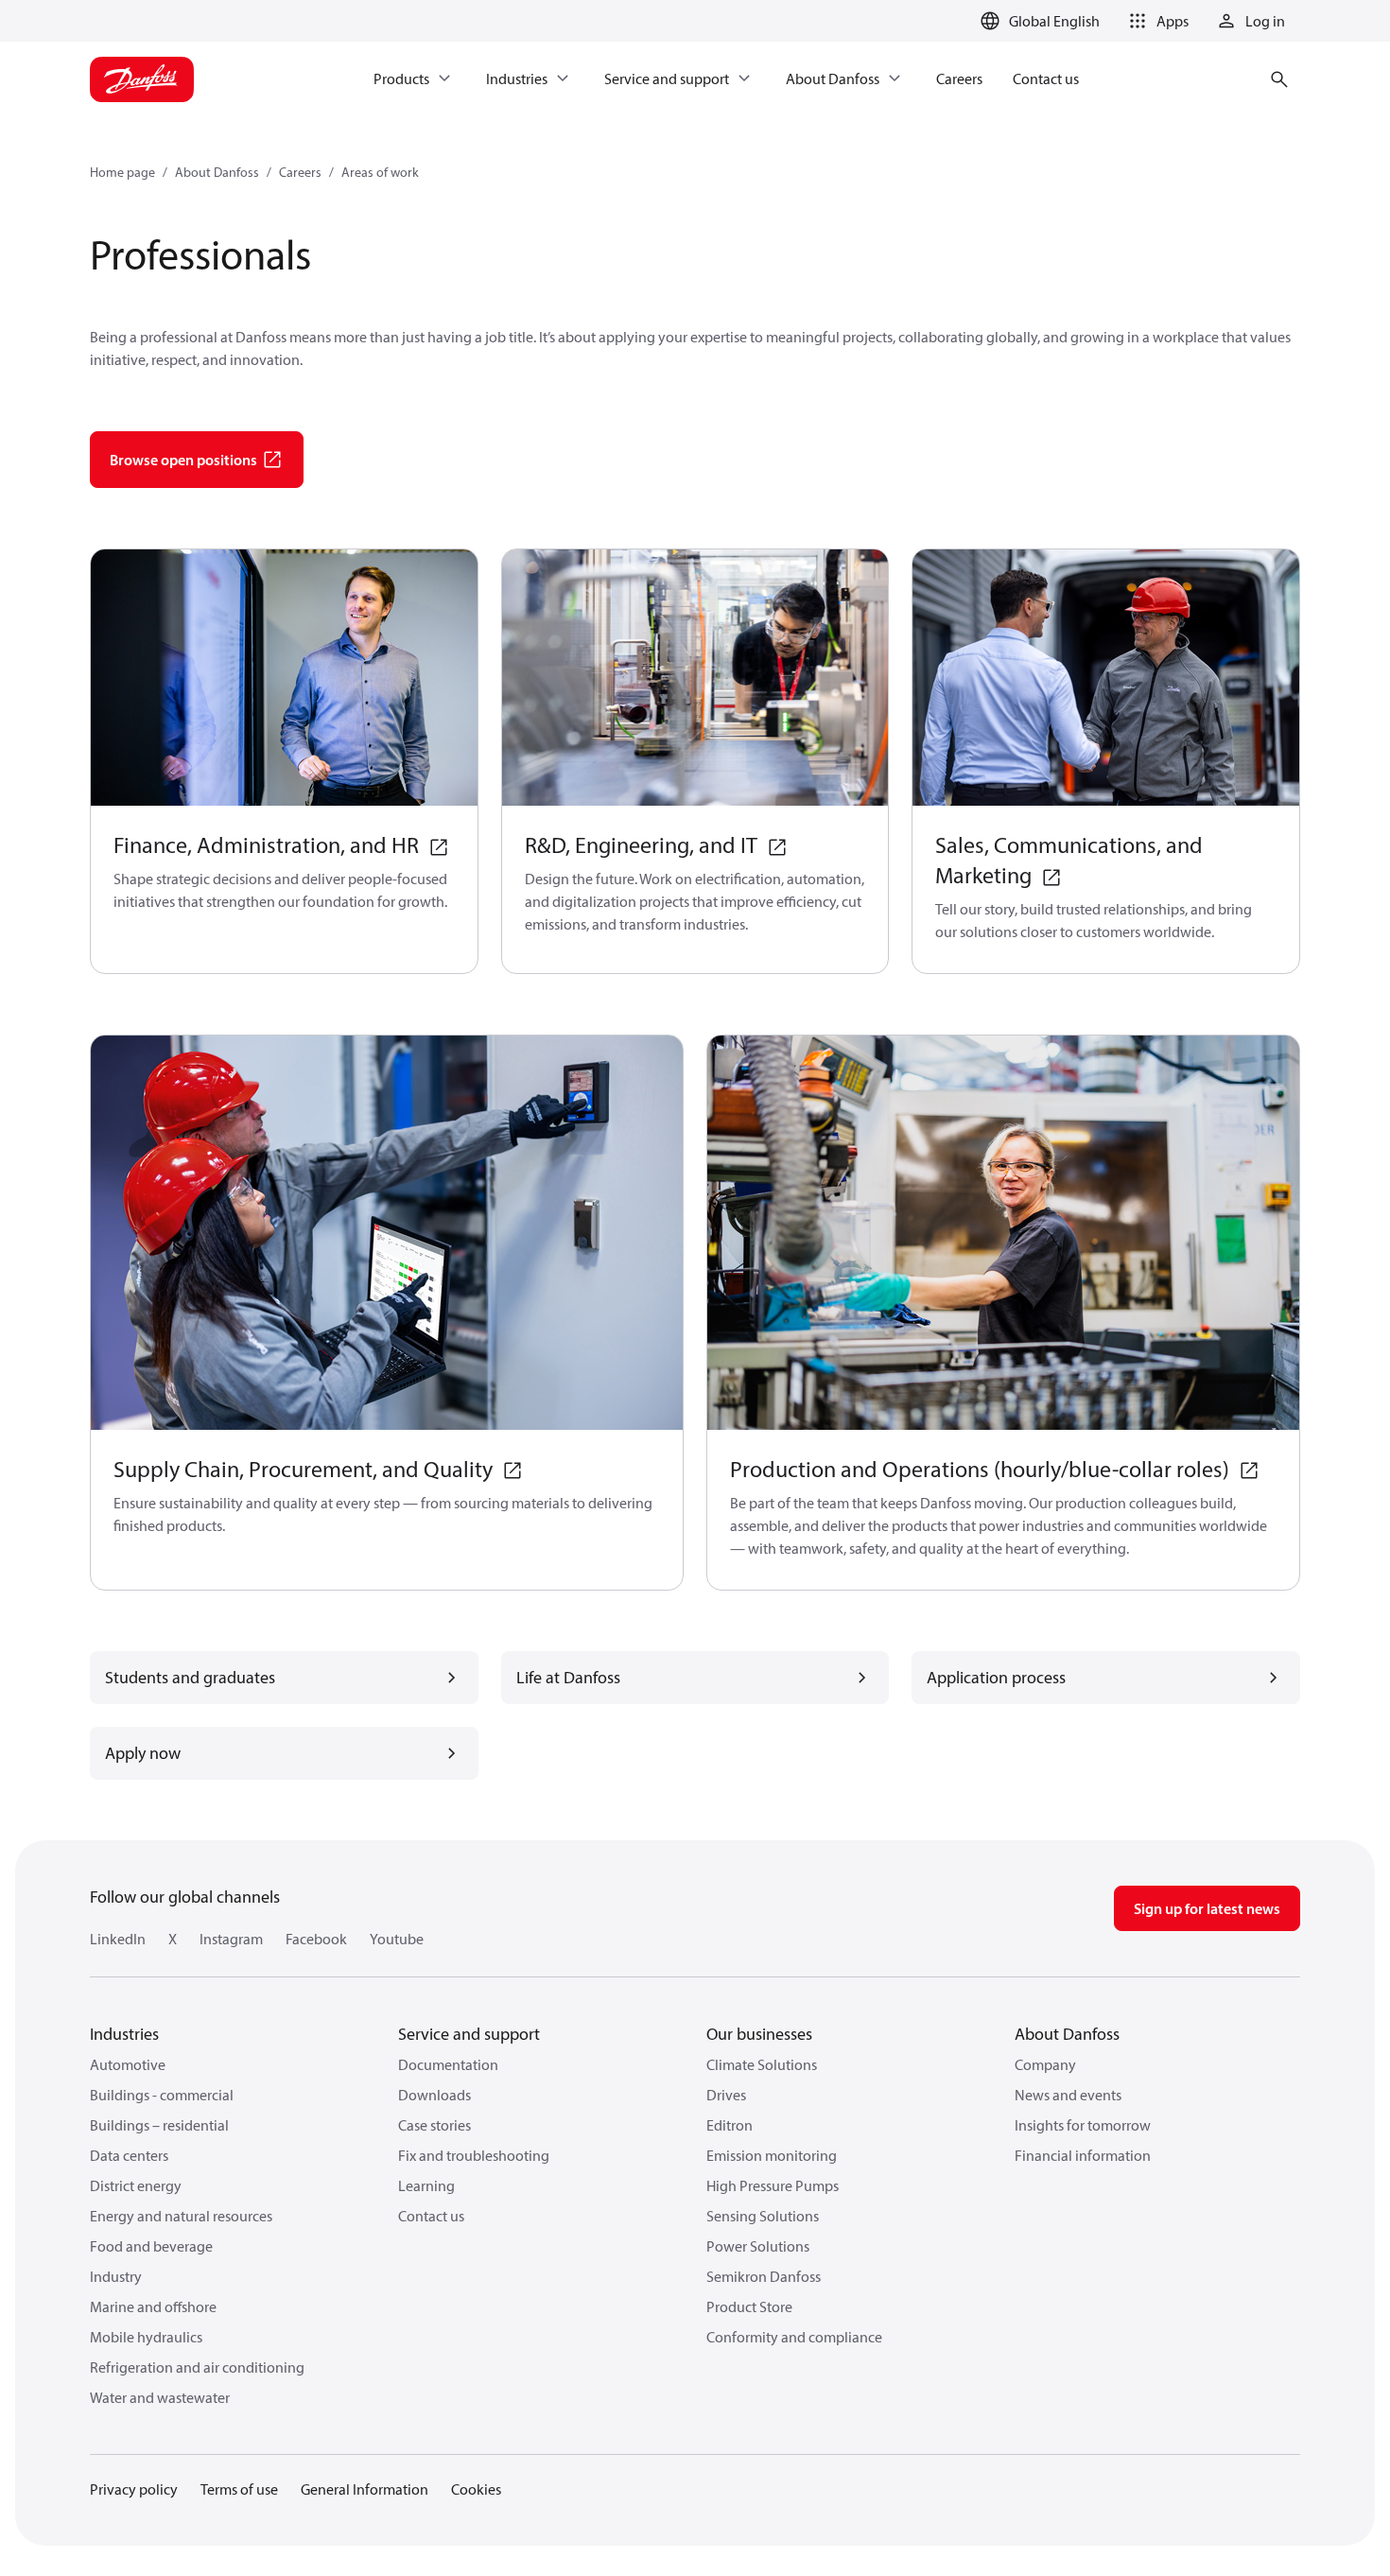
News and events (1068, 2095)
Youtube (397, 1939)
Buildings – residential (159, 2125)
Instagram (231, 1939)
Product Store (749, 2306)
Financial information (1083, 2155)
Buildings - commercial (162, 2095)
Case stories (434, 2125)
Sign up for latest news (1207, 1908)
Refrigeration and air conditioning (197, 2367)
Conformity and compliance (794, 2337)
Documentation (448, 2064)
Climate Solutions (762, 2064)
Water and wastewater (160, 2397)
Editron (730, 2125)
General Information (365, 2489)
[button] (1155, 21)
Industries (124, 2034)
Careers (300, 172)
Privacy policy (134, 2489)
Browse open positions (183, 460)
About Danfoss (217, 172)
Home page (122, 172)
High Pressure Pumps (773, 2185)
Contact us (431, 2216)
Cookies (476, 2489)
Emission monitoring (772, 2155)
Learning (426, 2185)
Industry (116, 2276)
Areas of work (380, 172)
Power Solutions (758, 2246)
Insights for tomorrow (1083, 2125)
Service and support (469, 2034)
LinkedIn (118, 1939)
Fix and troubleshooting (474, 2155)
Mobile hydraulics (146, 2337)
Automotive (128, 2064)
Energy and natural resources (181, 2216)
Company (1045, 2064)
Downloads (434, 2095)
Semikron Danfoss (764, 2276)
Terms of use (239, 2489)
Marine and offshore (153, 2306)
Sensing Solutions (763, 2216)
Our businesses (759, 2034)
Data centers (129, 2155)
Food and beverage (151, 2246)
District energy (136, 2185)
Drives (726, 2095)
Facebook (316, 1939)
